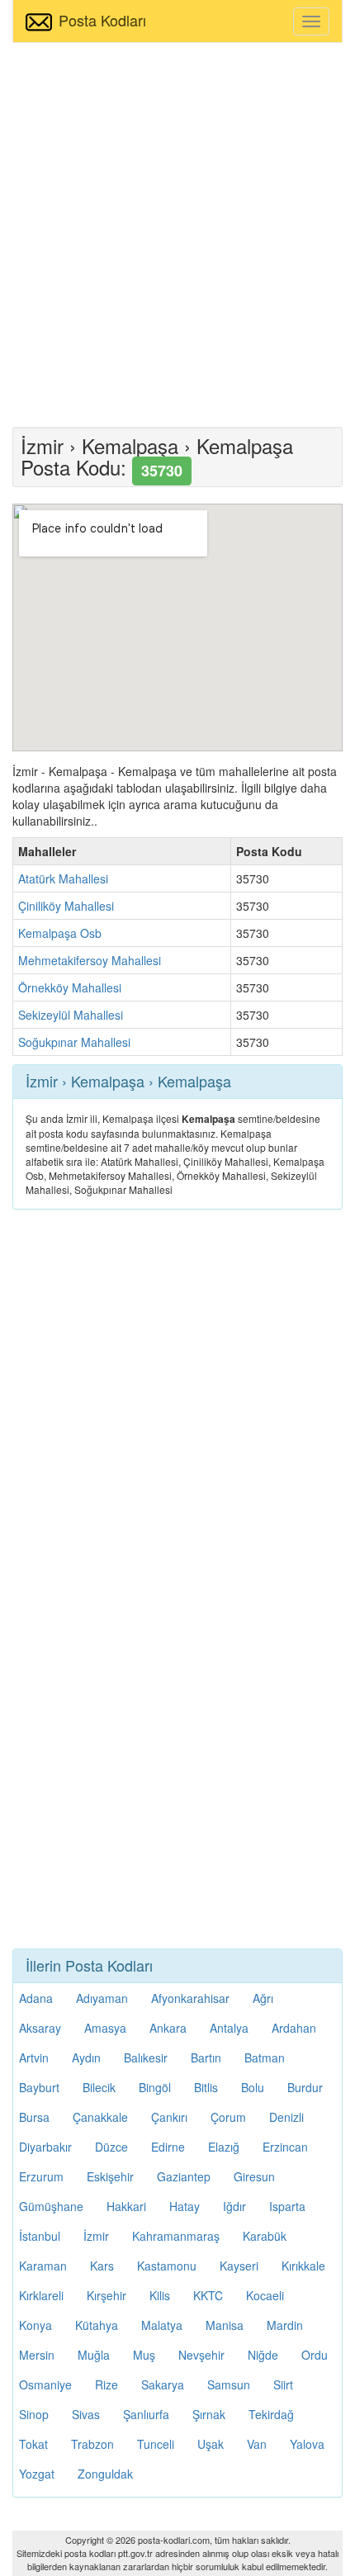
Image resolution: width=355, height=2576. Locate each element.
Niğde (263, 2355)
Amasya (105, 2028)
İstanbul (40, 2236)
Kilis (160, 2295)
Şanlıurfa (146, 2414)
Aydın (86, 2057)
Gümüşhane (51, 2206)
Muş (144, 2355)
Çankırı (169, 2117)
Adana (36, 1998)
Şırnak (209, 2414)
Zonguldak (105, 2474)
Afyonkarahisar (190, 1998)
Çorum (228, 2117)
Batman (265, 2057)
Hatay (185, 2206)
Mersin (37, 2355)
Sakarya (163, 2384)
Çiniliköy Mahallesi (66, 906)
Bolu (253, 2087)
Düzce (111, 2147)
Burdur (305, 2087)
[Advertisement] (177, 233)
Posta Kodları (102, 20)
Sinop (34, 2414)
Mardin (285, 2325)
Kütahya (97, 2325)
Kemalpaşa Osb (60, 933)
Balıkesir (146, 2057)
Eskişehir (110, 2176)
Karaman (43, 2266)
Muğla (94, 2355)
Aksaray (40, 2028)
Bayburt (39, 2087)
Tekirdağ (271, 2414)
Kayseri (239, 2266)
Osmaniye (45, 2384)
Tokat (33, 2444)
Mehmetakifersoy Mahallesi (90, 960)
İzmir (96, 2236)
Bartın (206, 2057)
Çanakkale (100, 2117)
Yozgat (37, 2474)
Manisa (225, 2325)
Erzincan (285, 2147)
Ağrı (263, 1998)
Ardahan (294, 2028)
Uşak (211, 2444)
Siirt (283, 2384)
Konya (35, 2325)
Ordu (315, 2355)
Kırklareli (41, 2295)
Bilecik (99, 2087)
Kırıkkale (303, 2266)
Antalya (229, 2028)
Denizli (286, 2117)
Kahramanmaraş (176, 2236)
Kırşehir (106, 2295)
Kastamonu (167, 2266)
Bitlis (206, 2087)
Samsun (229, 2384)
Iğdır (234, 2206)
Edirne (168, 2147)
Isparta (287, 2206)
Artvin (34, 2057)
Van (257, 2444)
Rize (106, 2384)
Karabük (265, 2236)
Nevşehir (201, 2355)
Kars (102, 2266)
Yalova (307, 2444)
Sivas (86, 2414)
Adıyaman (102, 1998)
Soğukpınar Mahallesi (74, 1042)
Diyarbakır (45, 2147)
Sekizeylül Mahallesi (71, 1015)
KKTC (208, 2295)
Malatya (162, 2325)
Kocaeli (265, 2295)
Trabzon (92, 2444)
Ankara (168, 2028)
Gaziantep (184, 2176)
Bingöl (155, 2087)
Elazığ (224, 2147)
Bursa (34, 2117)
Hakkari (126, 2206)
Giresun (254, 2176)
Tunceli (156, 2444)
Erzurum (41, 2176)
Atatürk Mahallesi (63, 878)
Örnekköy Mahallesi (70, 987)
